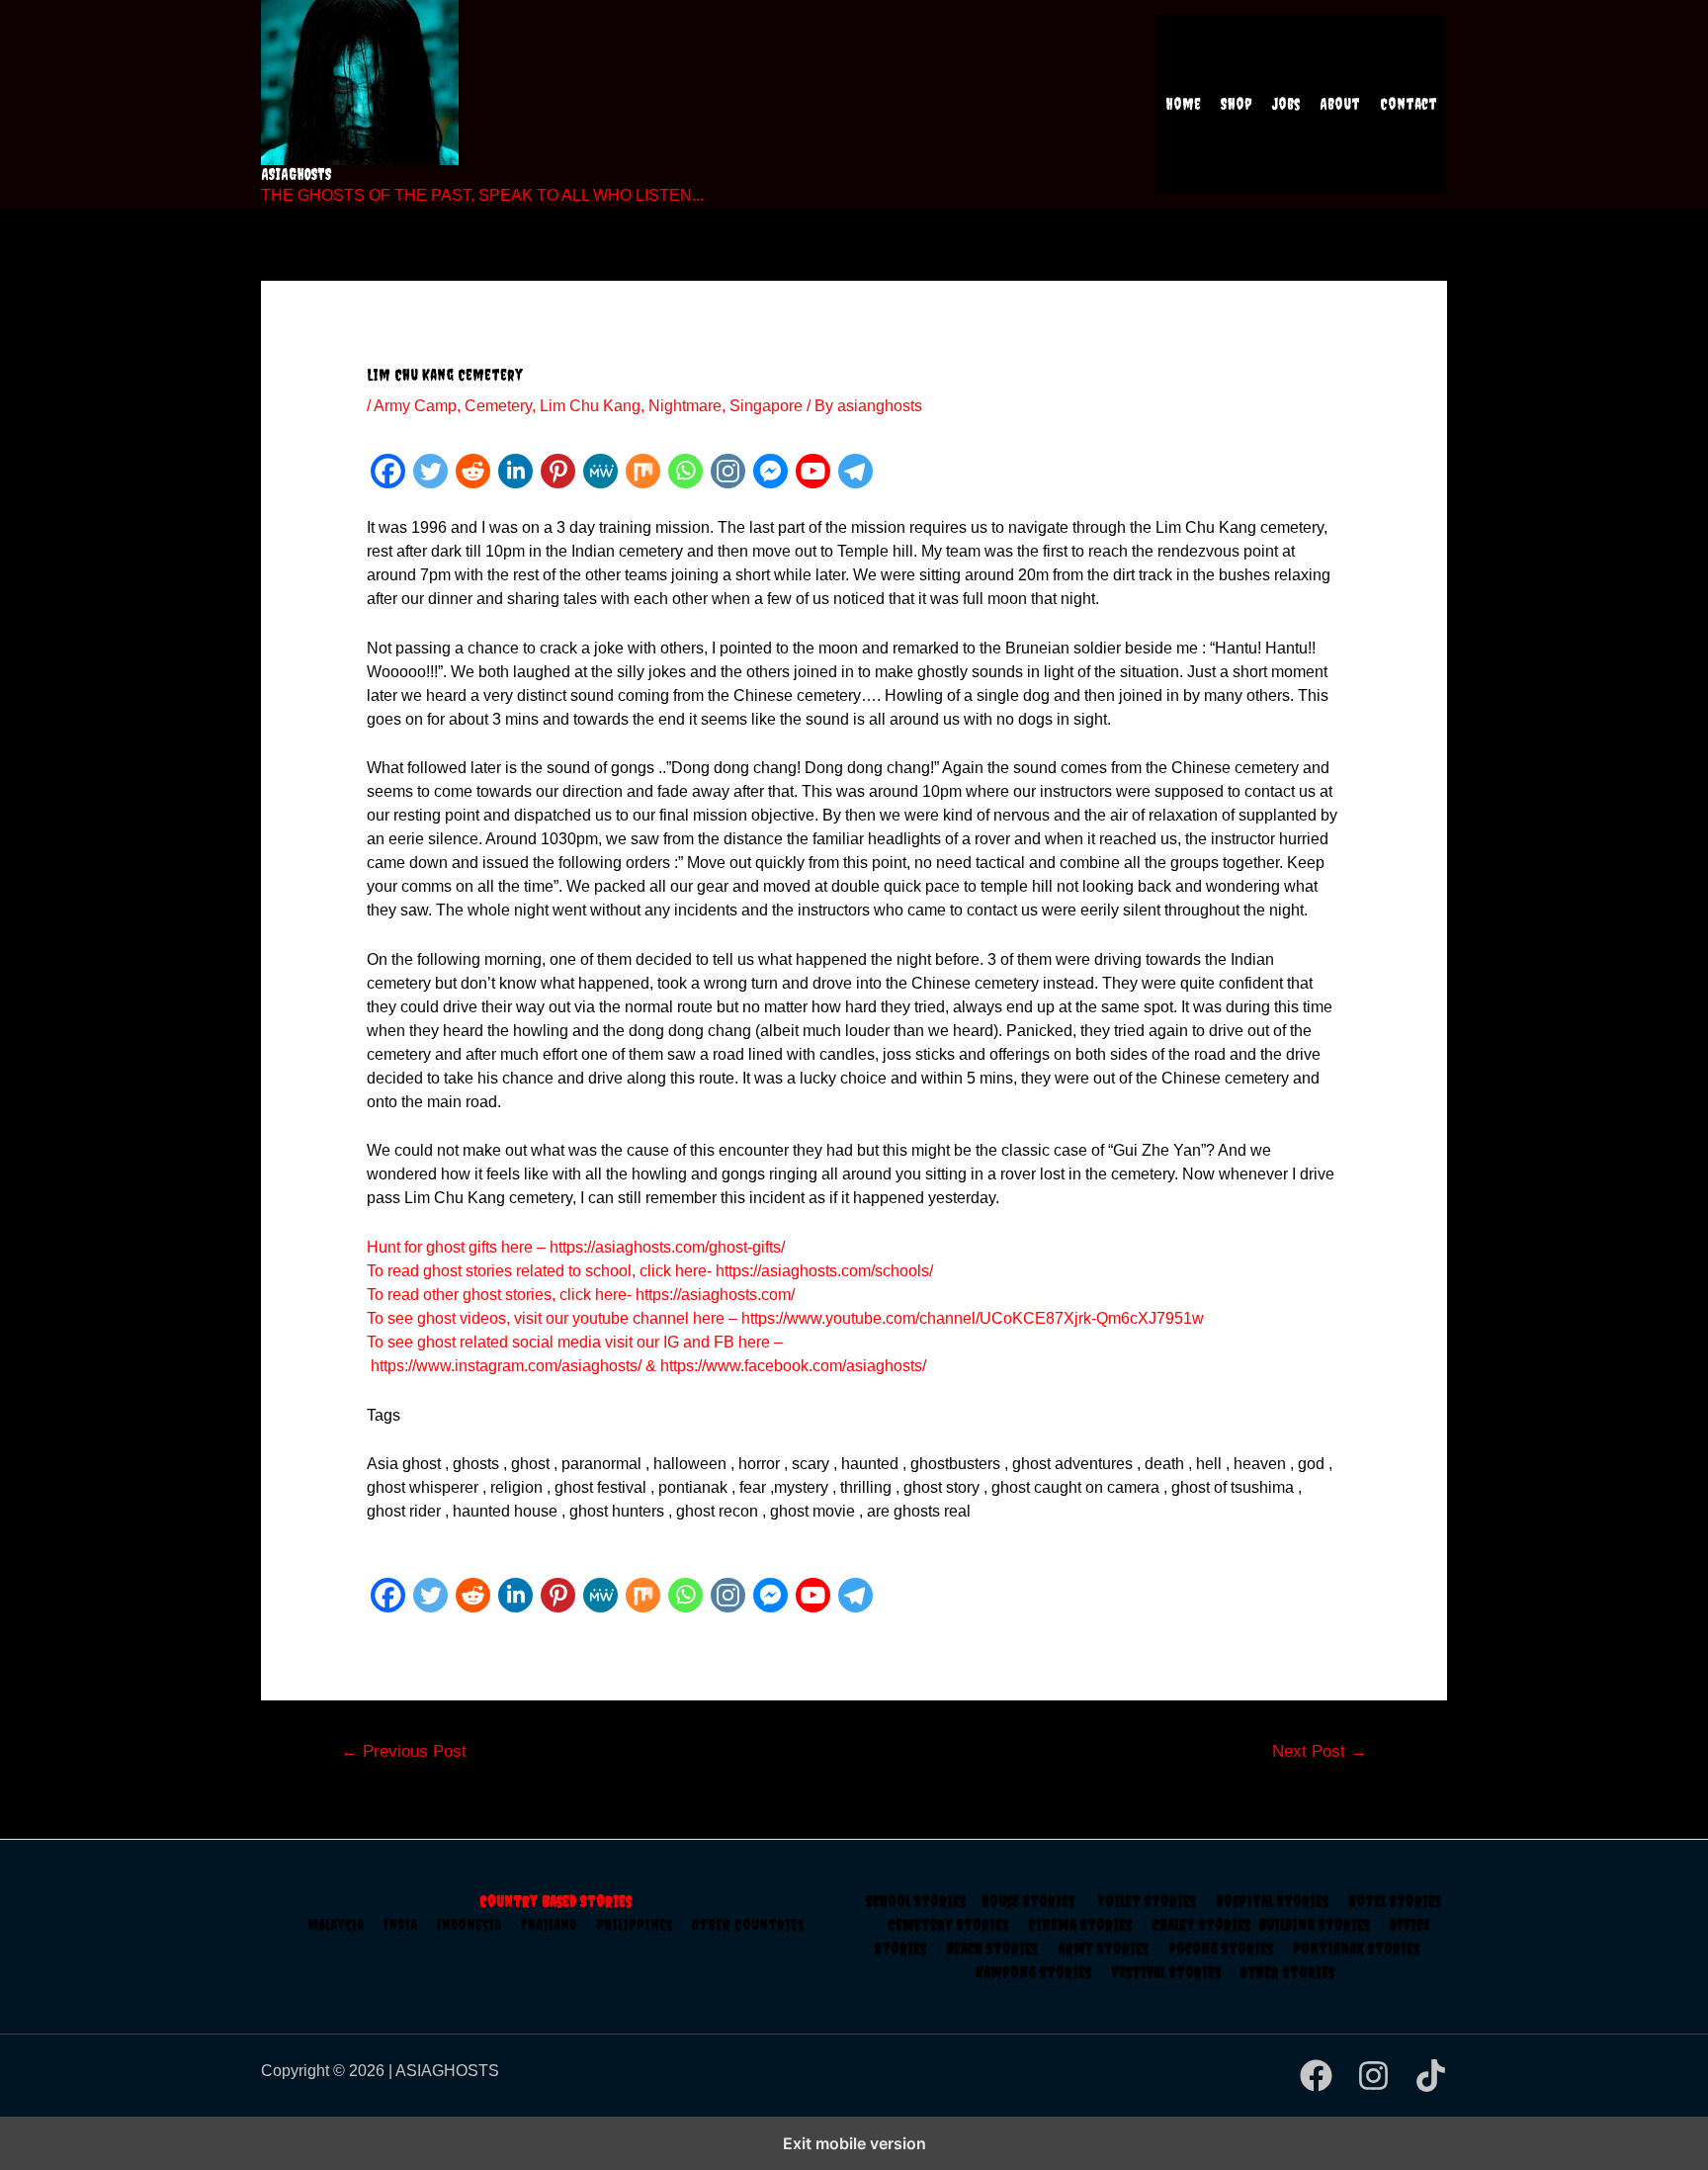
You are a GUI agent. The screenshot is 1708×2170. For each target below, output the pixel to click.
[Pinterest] (558, 471)
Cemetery (498, 406)
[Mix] (643, 471)
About (1340, 104)
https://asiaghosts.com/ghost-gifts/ (667, 1247)
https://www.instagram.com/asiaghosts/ (506, 1366)
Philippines (644, 1925)
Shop (1237, 104)
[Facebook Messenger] (770, 471)
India (410, 1925)
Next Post (1320, 1751)
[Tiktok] (1431, 2076)
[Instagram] (728, 471)
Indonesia (479, 1925)
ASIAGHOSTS (297, 174)
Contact (1409, 104)
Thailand (558, 1925)
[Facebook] (388, 471)
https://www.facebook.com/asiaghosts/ (793, 1366)
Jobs (1286, 104)
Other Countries (748, 1925)
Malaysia (336, 1925)
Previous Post (404, 1751)
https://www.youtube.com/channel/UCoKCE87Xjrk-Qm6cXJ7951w (973, 1318)
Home (1183, 104)
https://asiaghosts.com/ (713, 1295)
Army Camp (415, 406)
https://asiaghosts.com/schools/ (824, 1271)
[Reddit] (473, 471)
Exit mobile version (854, 2143)
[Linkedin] (515, 471)
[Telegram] (855, 471)
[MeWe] (600, 471)
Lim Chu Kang (590, 406)
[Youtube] (813, 471)
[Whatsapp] (685, 471)
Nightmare (685, 406)
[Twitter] (430, 471)
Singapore (766, 406)
